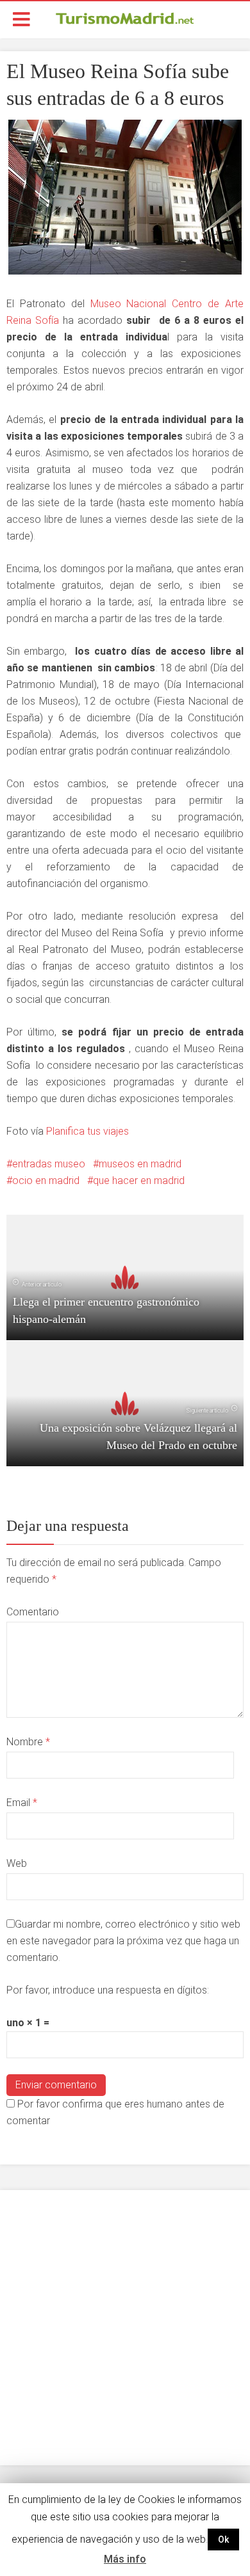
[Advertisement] (125, 2328)
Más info (125, 2559)
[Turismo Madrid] (125, 18)
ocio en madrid (46, 1180)
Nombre (28, 1742)
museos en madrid (140, 1164)
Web (17, 1863)
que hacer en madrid (139, 1180)
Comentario (33, 1612)
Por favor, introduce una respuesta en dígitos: (108, 1990)
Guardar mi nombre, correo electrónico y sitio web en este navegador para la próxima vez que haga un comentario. (123, 1941)
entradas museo (49, 1164)
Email (22, 1803)
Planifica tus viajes (88, 1131)
